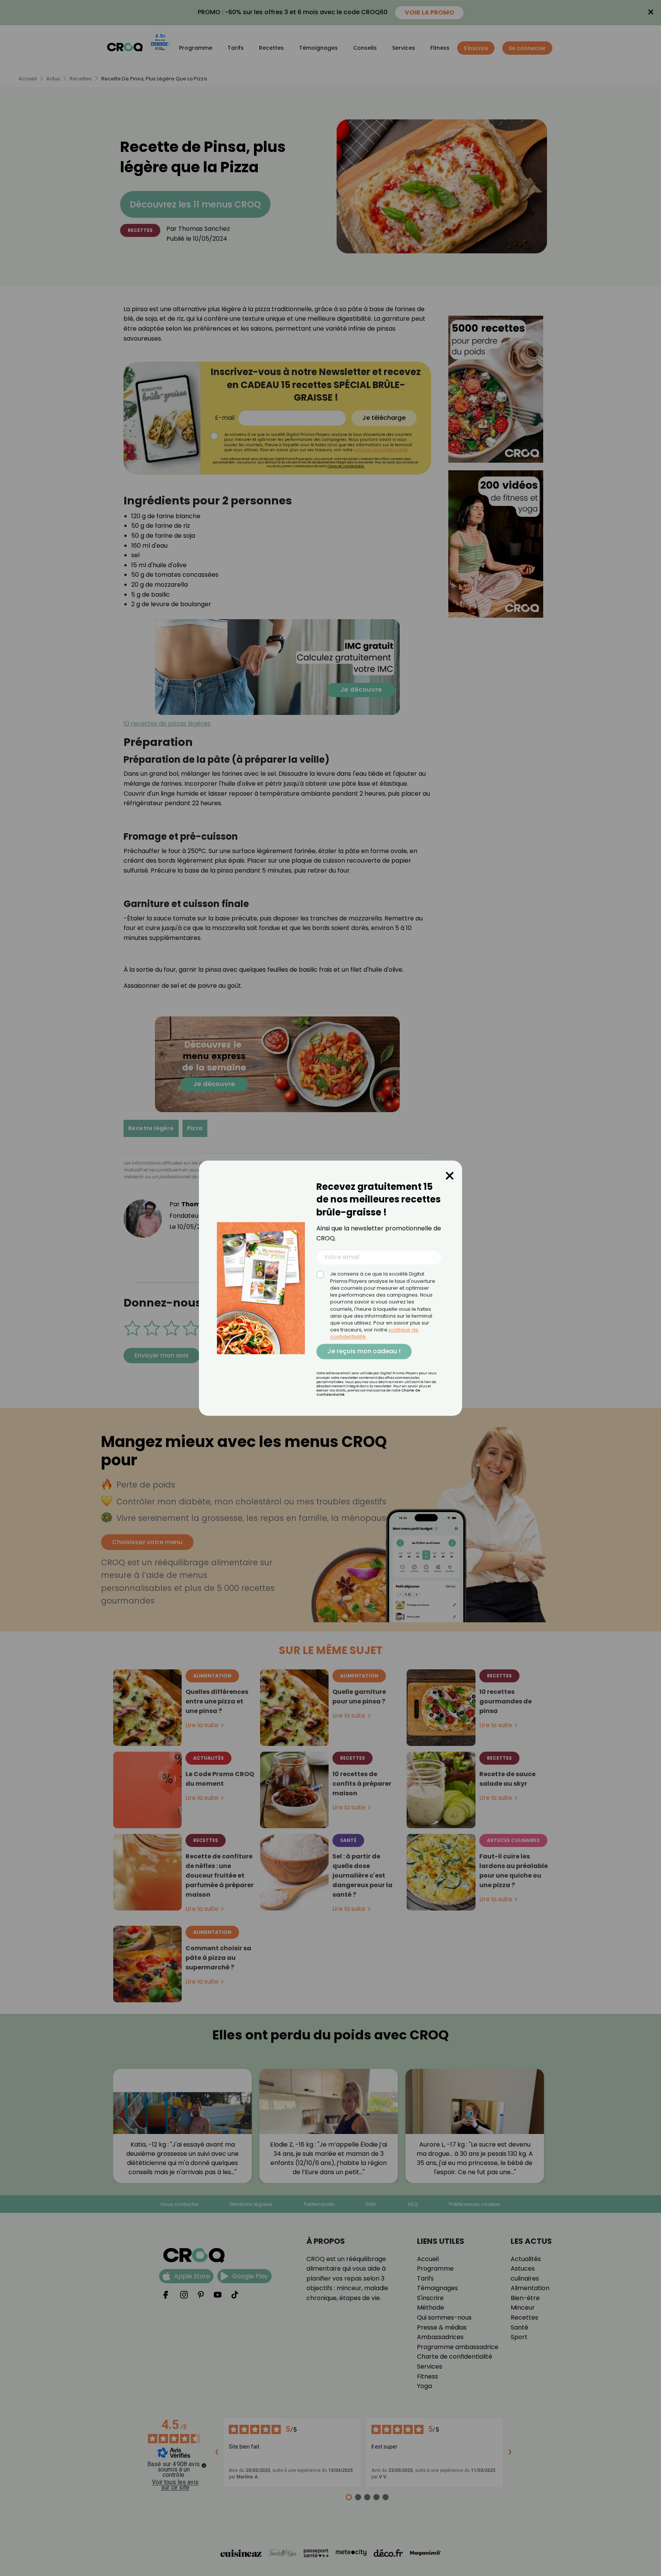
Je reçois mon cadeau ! (364, 1351)
